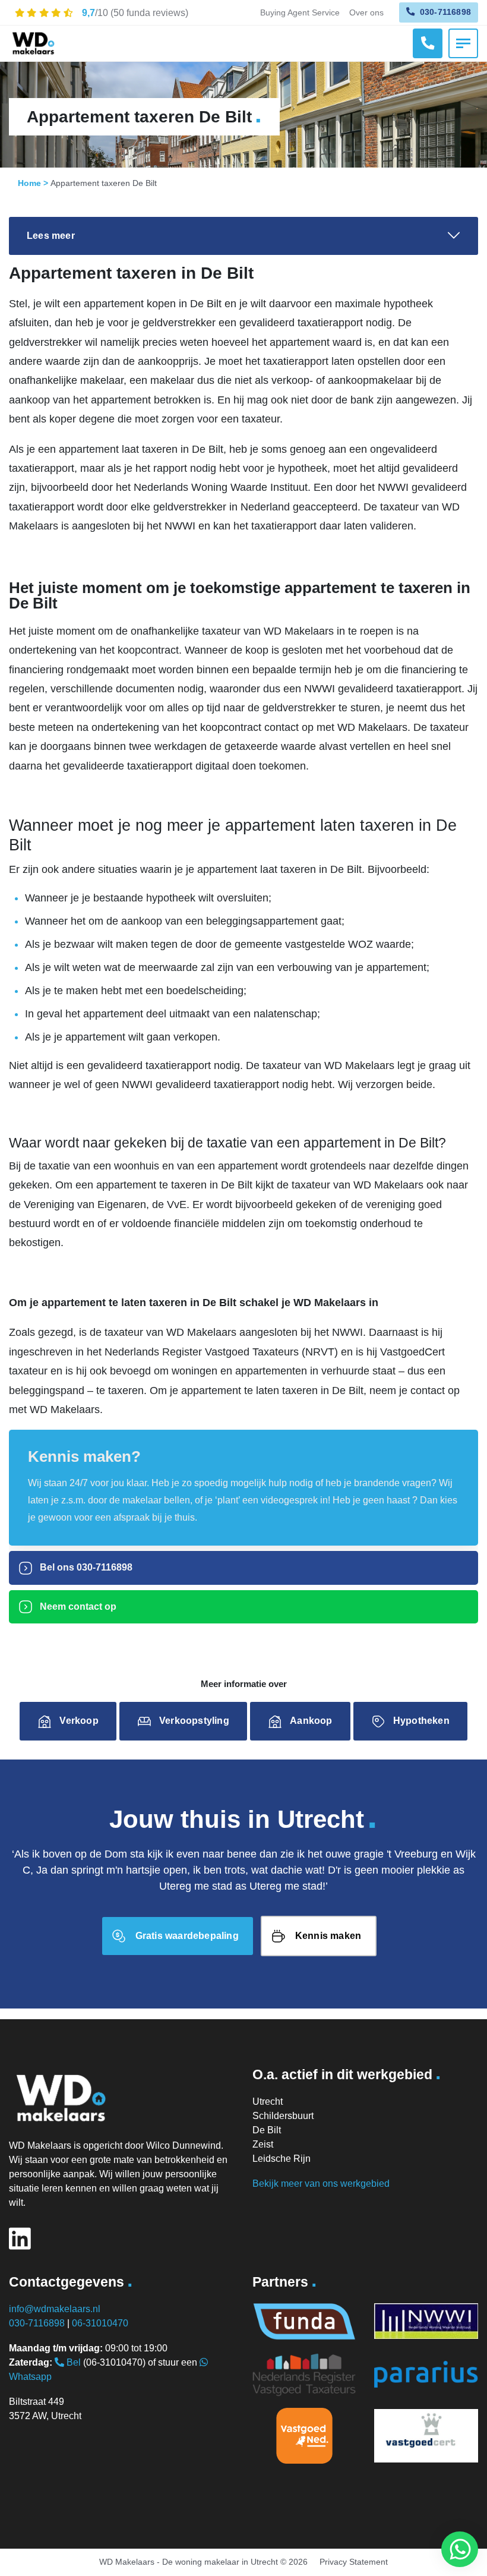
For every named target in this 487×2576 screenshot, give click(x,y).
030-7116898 (444, 12)
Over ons (366, 12)
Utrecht (268, 2102)
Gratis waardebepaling (187, 1936)
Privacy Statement (354, 2562)
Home (29, 183)
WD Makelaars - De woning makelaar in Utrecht (189, 2562)
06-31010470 (100, 2323)
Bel (72, 2362)
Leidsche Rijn (282, 2159)
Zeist (263, 2144)
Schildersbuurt (283, 2116)
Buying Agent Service (300, 12)
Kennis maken (328, 1936)
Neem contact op (77, 1607)
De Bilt (267, 2130)
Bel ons (85, 1567)
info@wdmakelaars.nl (55, 2309)
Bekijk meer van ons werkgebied (321, 2184)
